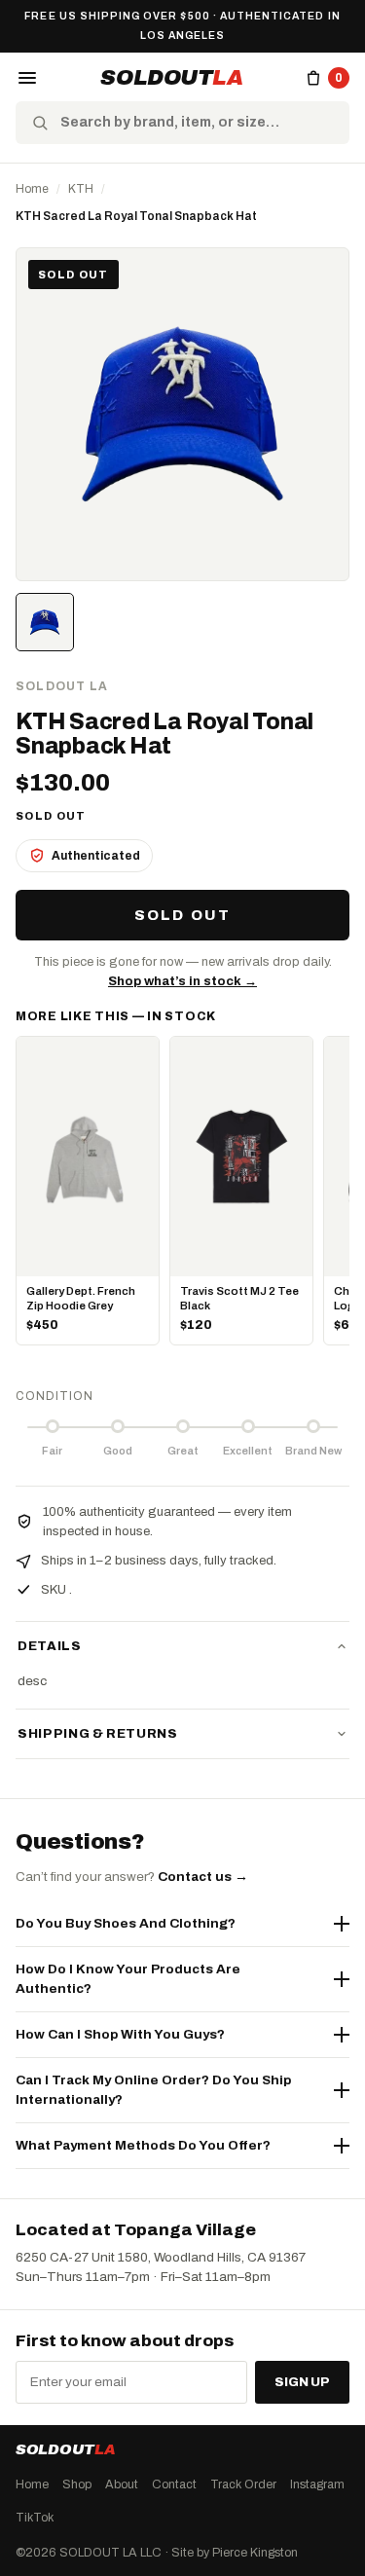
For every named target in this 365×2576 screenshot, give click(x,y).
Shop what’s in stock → (182, 981)
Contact (174, 2484)
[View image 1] (45, 622)
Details (50, 1646)
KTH (81, 189)
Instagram (317, 2484)
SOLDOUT (171, 78)
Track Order (243, 2484)
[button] (27, 78)
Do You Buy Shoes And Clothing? (126, 1923)
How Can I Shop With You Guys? (120, 2034)
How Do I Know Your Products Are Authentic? (128, 1979)
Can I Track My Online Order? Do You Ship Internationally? (153, 2090)
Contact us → (203, 1877)
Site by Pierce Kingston (235, 2552)
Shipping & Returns (98, 1734)
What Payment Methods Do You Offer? (143, 2145)
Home (32, 189)
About (122, 2484)
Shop (77, 2484)
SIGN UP (302, 2381)
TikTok (35, 2517)
